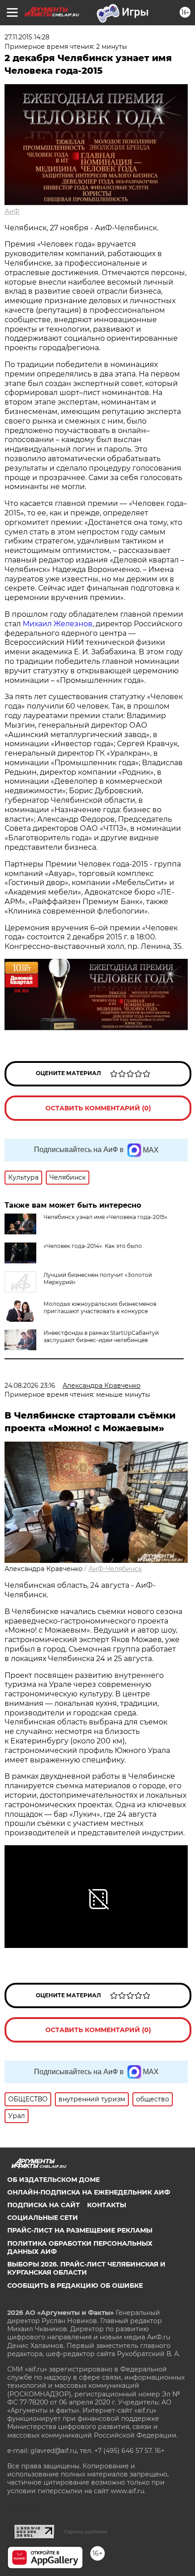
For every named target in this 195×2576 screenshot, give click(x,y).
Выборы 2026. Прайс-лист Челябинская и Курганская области (86, 2268)
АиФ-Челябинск (115, 1569)
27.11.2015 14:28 (27, 37)
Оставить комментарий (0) (98, 1108)
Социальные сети (43, 2218)
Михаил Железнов (58, 624)
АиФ (12, 211)
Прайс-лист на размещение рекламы (80, 2230)
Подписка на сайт (44, 2205)
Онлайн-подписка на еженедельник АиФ (89, 2192)
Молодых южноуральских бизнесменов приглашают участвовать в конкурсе (100, 1307)
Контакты (107, 2205)
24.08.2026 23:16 (30, 1386)
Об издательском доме (54, 2180)
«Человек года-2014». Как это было (93, 1246)
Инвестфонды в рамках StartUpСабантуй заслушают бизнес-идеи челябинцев (101, 1336)
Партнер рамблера (85, 2532)
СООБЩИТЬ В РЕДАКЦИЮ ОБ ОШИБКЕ (75, 2286)
